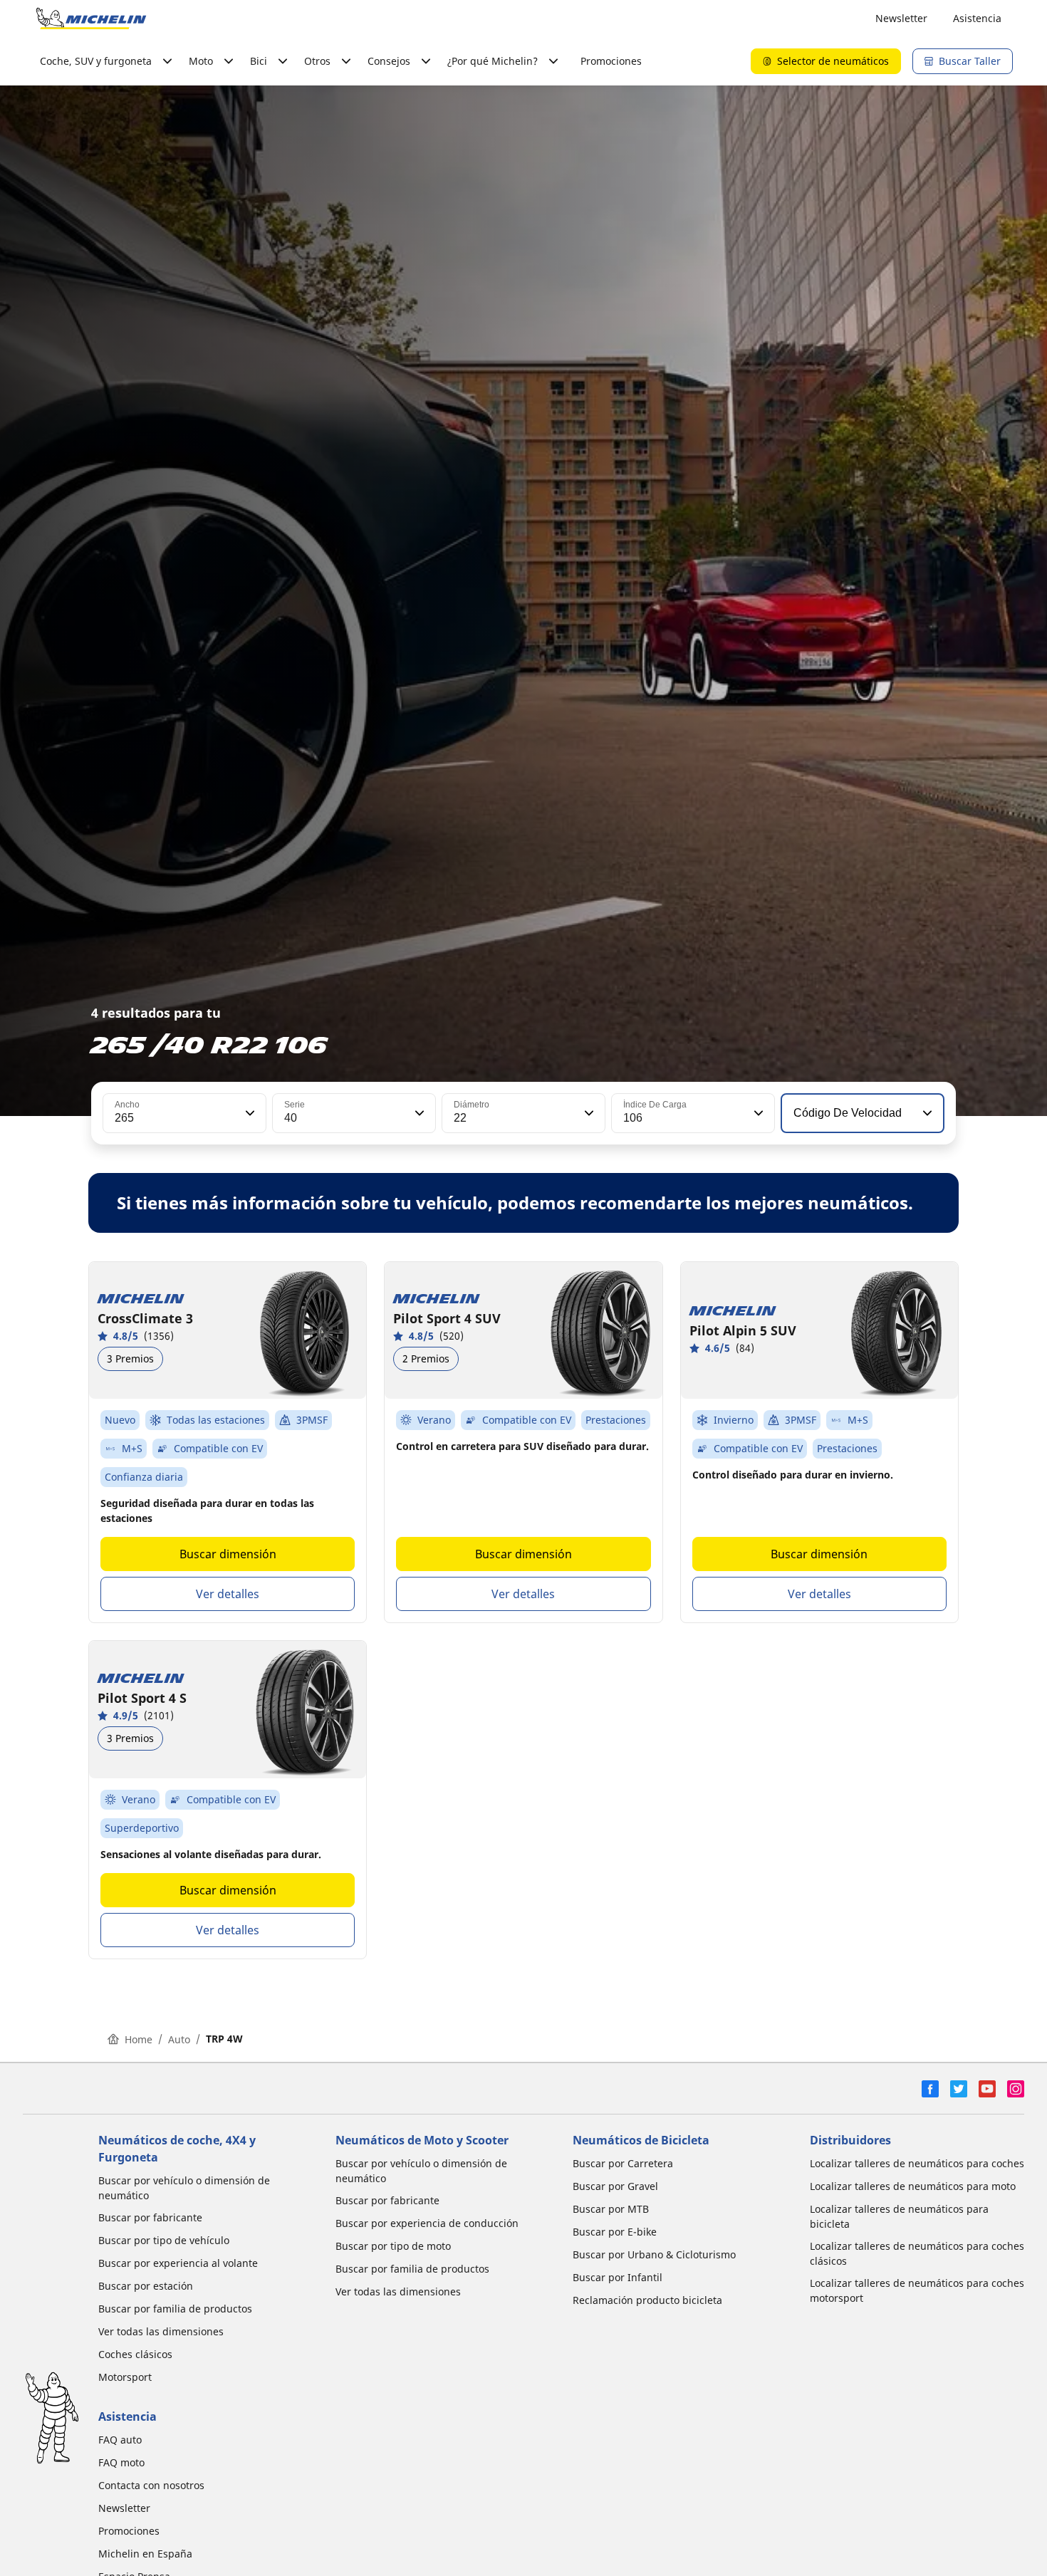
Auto (179, 2039)
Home (139, 2039)
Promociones (611, 61)
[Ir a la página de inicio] (91, 19)
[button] (249, 1113)
